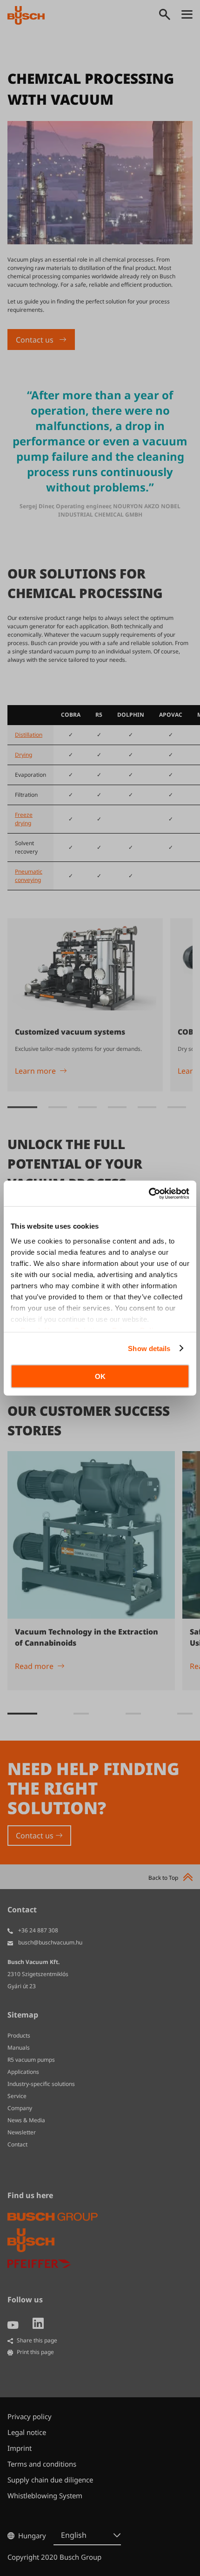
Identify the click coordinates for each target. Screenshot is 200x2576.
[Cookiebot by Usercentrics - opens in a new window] (149, 1193)
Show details (149, 1348)
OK (100, 1376)
